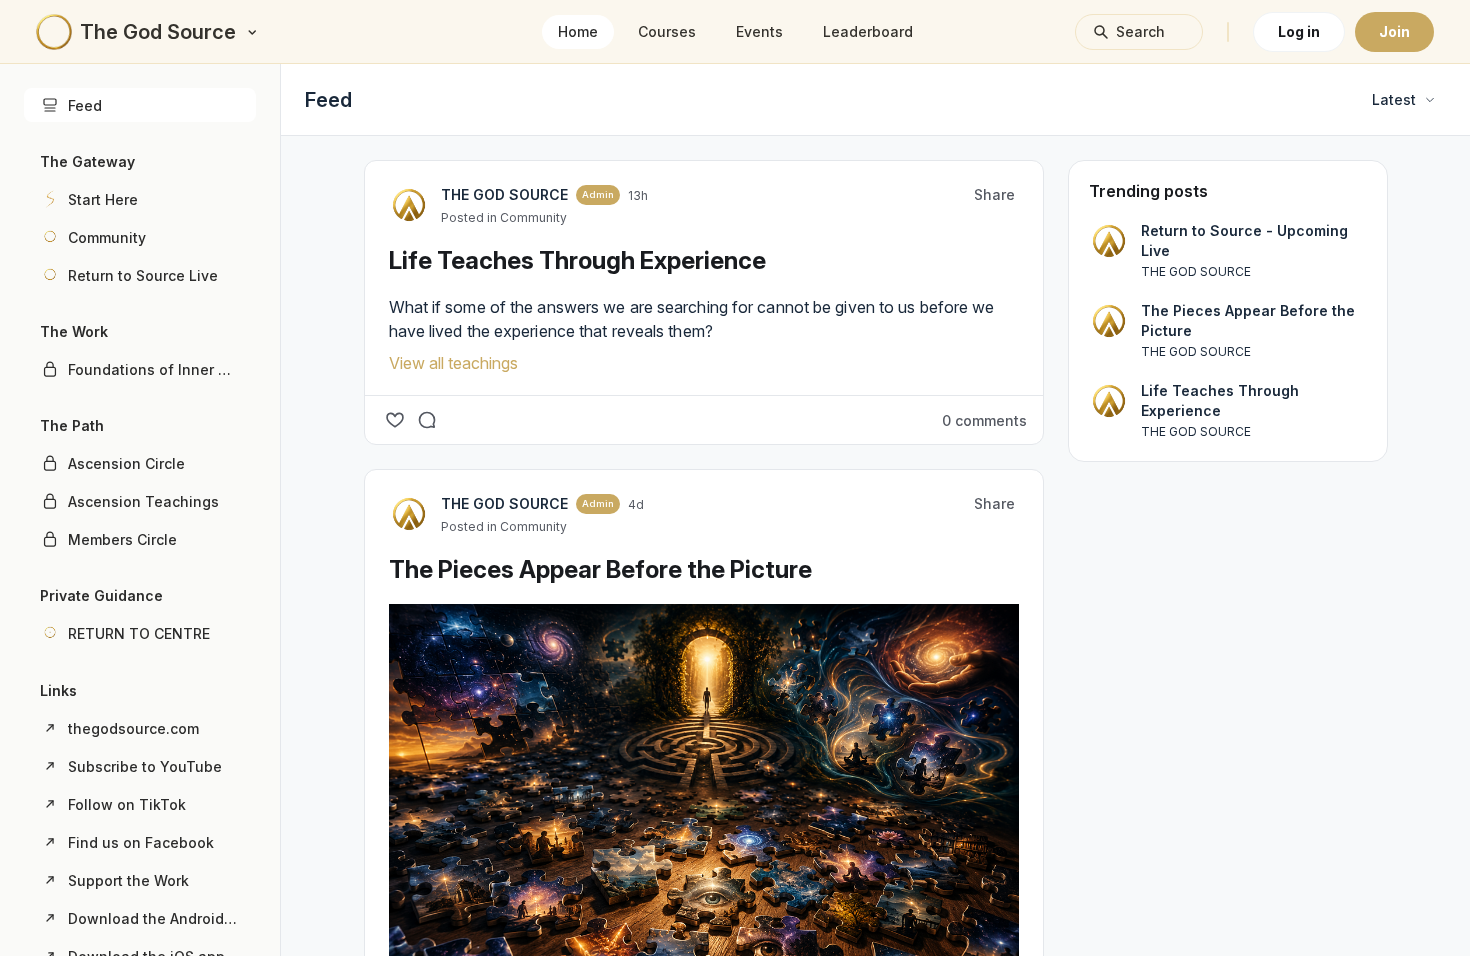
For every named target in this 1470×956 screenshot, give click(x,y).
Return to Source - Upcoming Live (1244, 240)
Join (1394, 31)
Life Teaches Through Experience (577, 260)
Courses (667, 31)
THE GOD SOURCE (504, 194)
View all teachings (453, 363)
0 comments (984, 420)
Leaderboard (868, 31)
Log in (1299, 31)
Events (759, 31)
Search (1140, 31)
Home (578, 31)
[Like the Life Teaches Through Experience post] (395, 420)
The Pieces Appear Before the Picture (600, 569)
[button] (140, 199)
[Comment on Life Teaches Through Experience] (427, 420)
